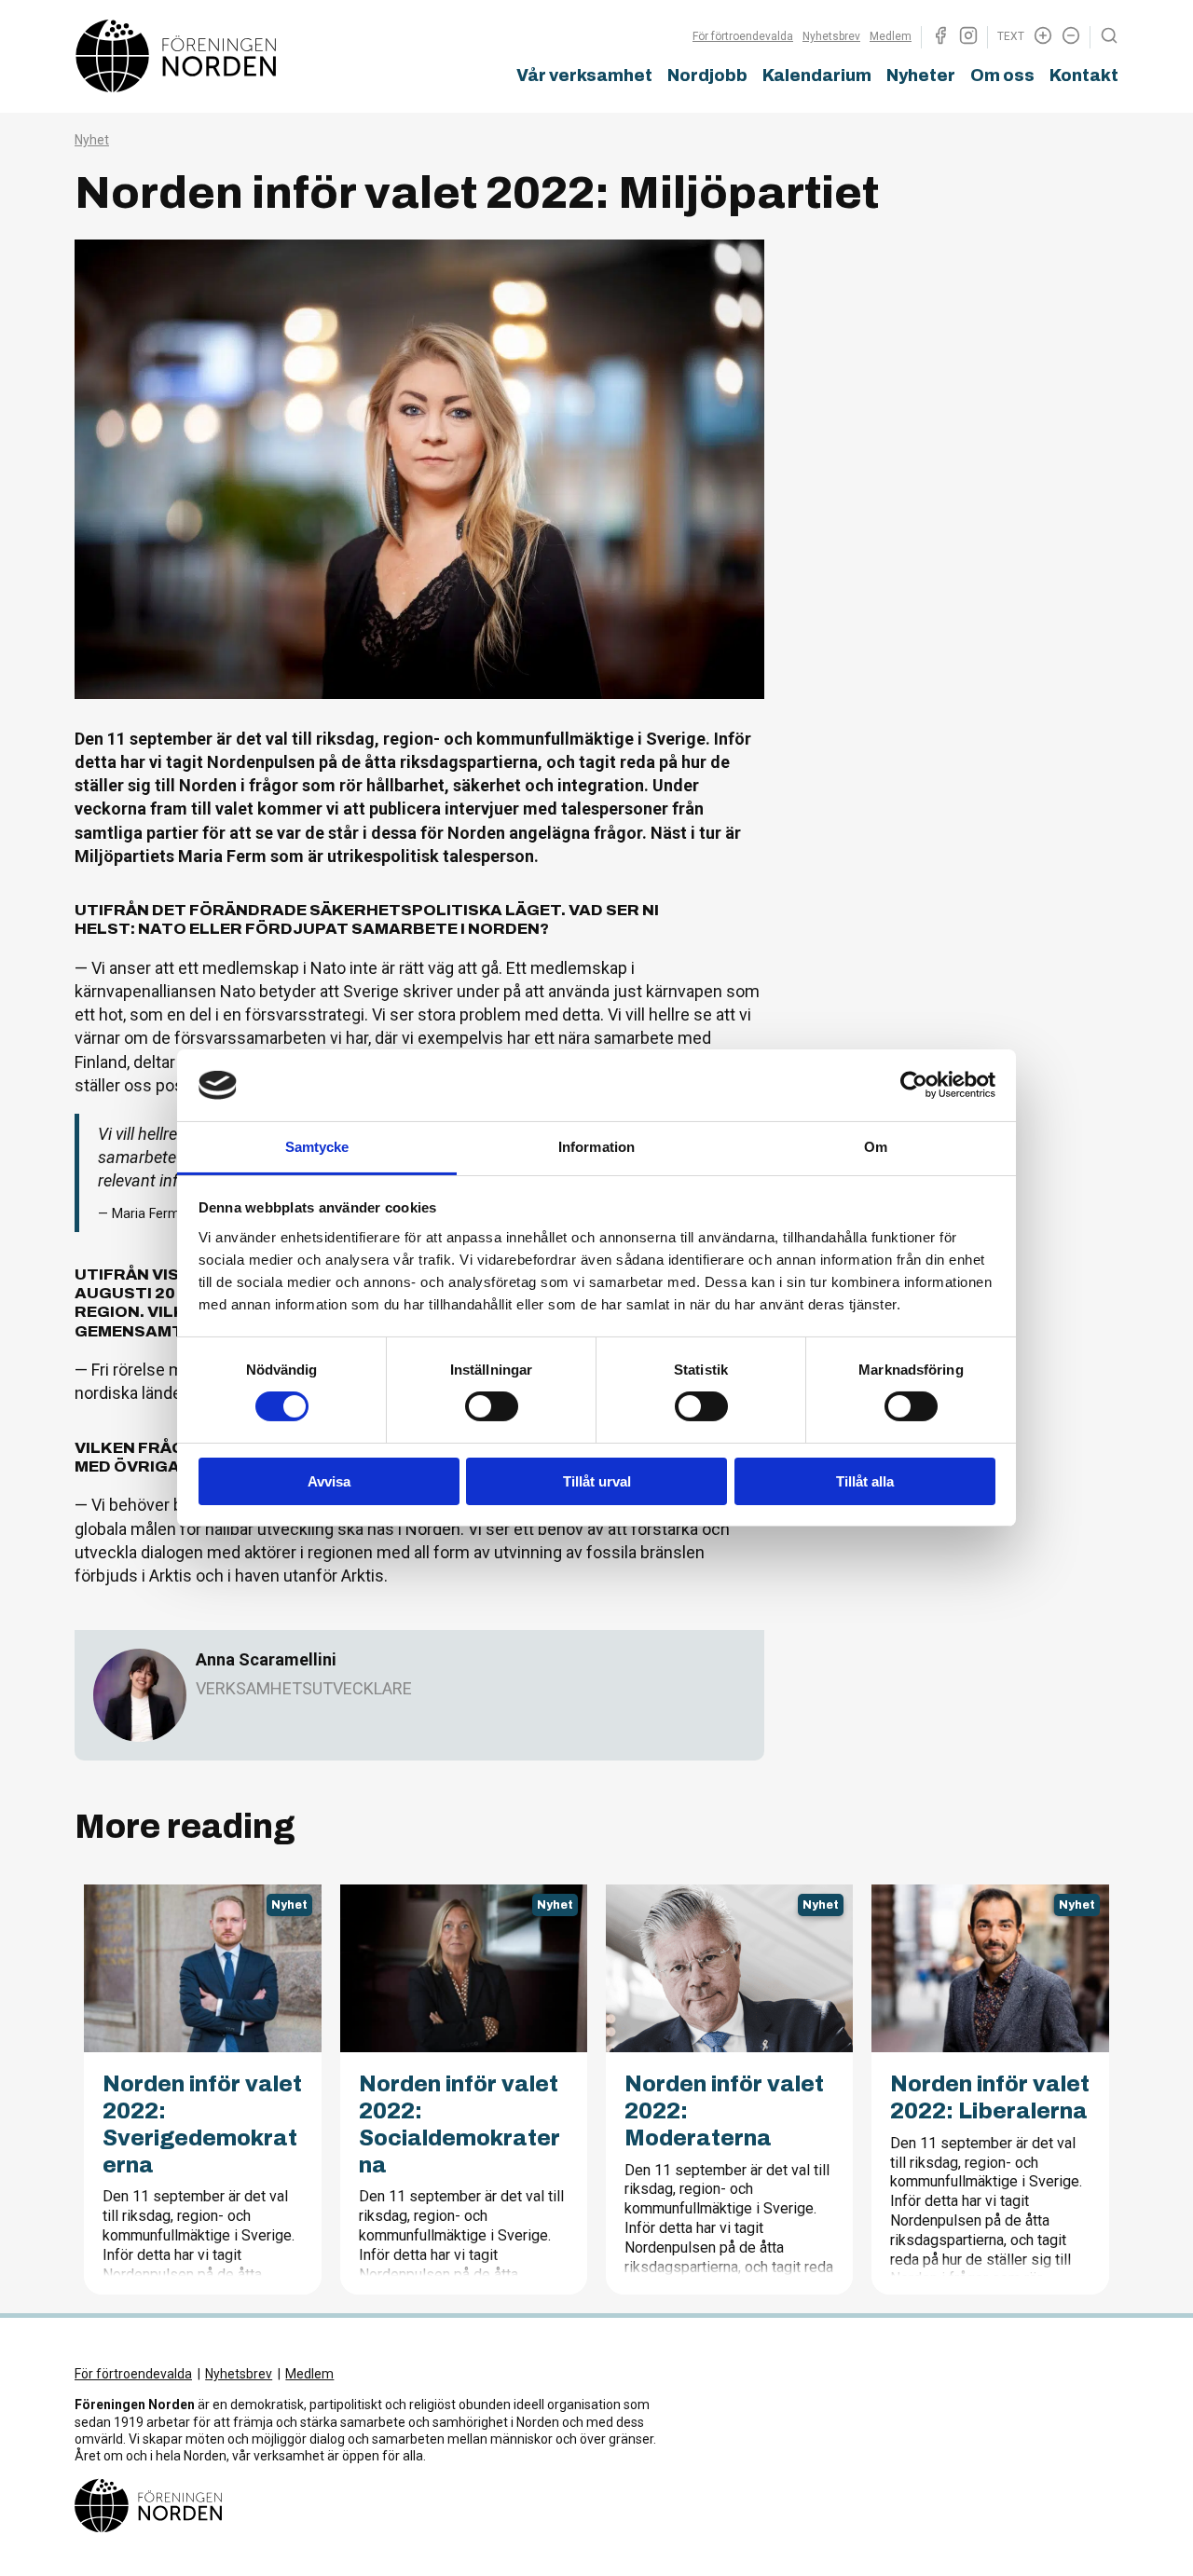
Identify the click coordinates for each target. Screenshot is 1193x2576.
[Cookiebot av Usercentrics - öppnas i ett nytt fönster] (914, 1085)
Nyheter (921, 75)
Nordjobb (707, 75)
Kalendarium (817, 75)
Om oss (1002, 75)
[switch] (492, 1406)
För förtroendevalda (743, 36)
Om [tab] (876, 1147)
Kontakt (1084, 75)
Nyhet (92, 140)
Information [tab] (596, 1147)
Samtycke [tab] (317, 1147)
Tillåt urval (597, 1481)
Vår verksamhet (584, 75)
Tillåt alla (865, 1481)
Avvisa (329, 1481)
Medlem (891, 36)
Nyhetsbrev (831, 36)
